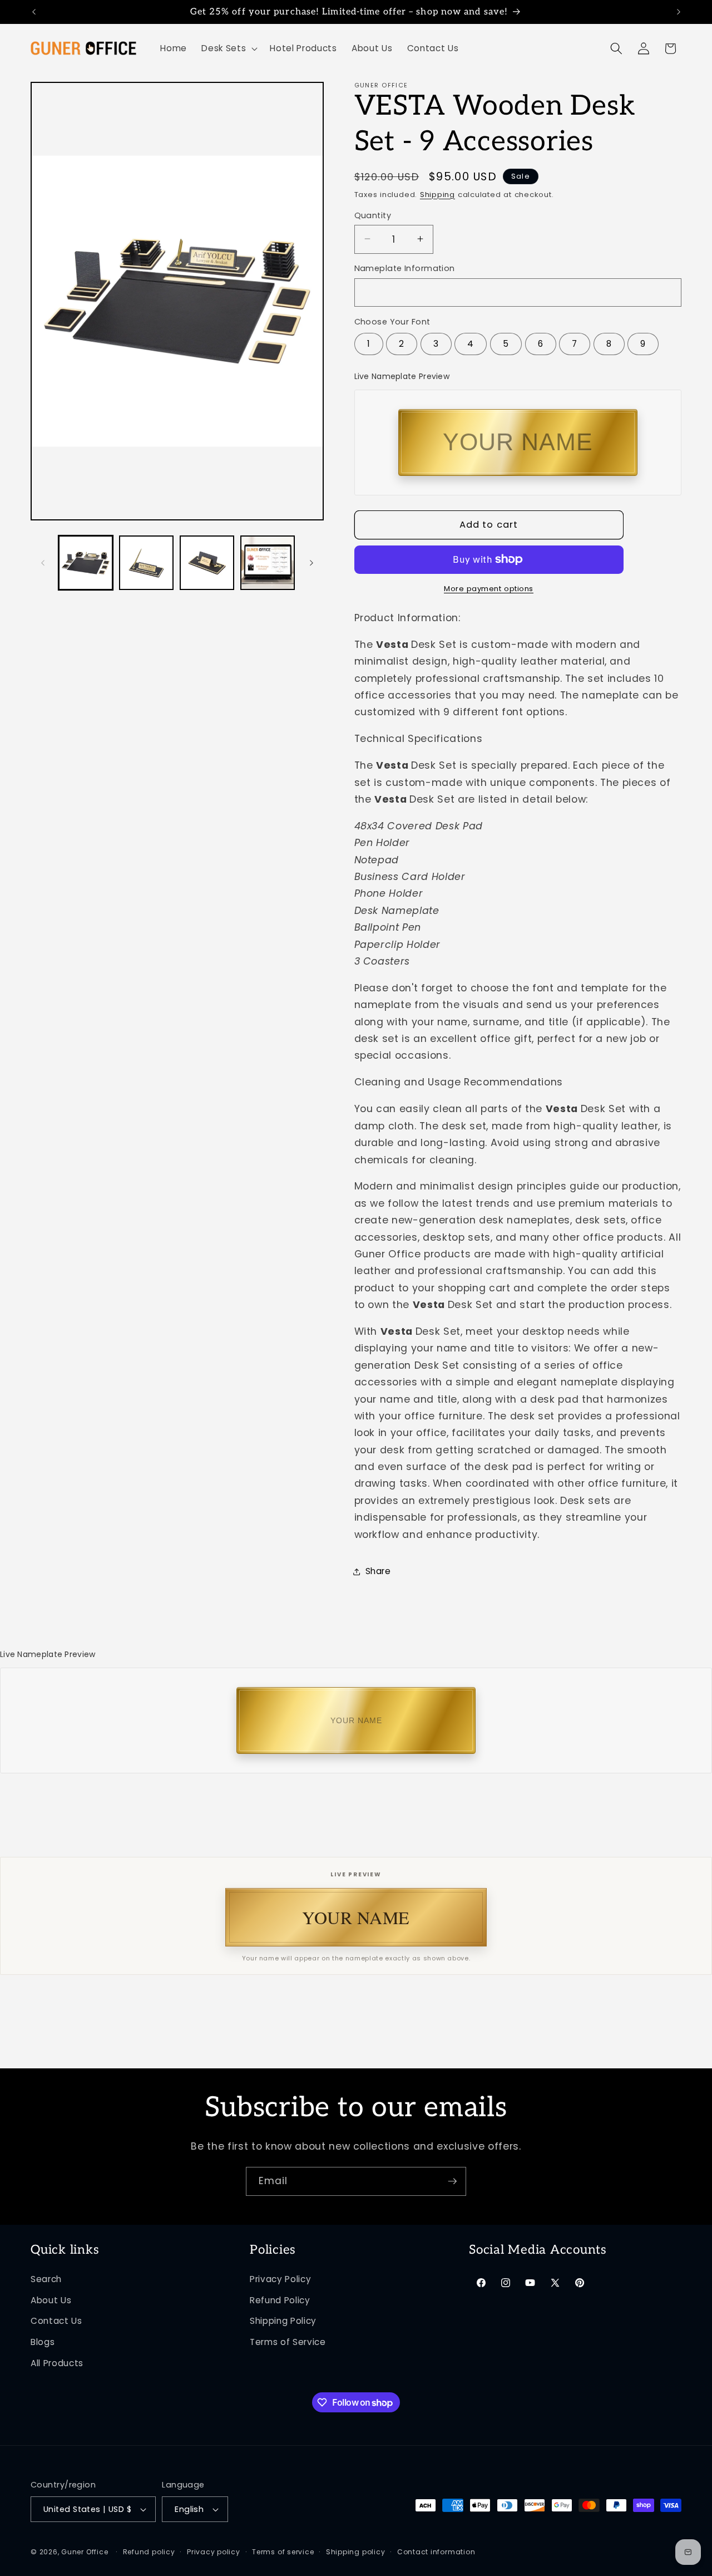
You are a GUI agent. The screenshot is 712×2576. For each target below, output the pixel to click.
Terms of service (283, 2552)
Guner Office (85, 2552)
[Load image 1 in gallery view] (86, 563)
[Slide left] (43, 563)
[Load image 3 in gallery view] (207, 563)
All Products (57, 2363)
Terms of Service (288, 2342)
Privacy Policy (280, 2279)
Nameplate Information (405, 268)
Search (46, 2279)
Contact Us (56, 2321)
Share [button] (378, 1571)
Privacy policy (214, 2552)
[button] (228, 48)
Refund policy (149, 2552)
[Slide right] (311, 563)
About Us (51, 2300)
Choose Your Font (392, 321)
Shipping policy (356, 2552)
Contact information (436, 2552)
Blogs (43, 2342)
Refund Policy (280, 2300)
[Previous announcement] (34, 12)
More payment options (489, 589)
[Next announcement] (679, 12)
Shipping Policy (283, 2321)
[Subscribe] (452, 2181)
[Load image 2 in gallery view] (146, 563)
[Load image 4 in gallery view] (268, 563)
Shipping (437, 194)
